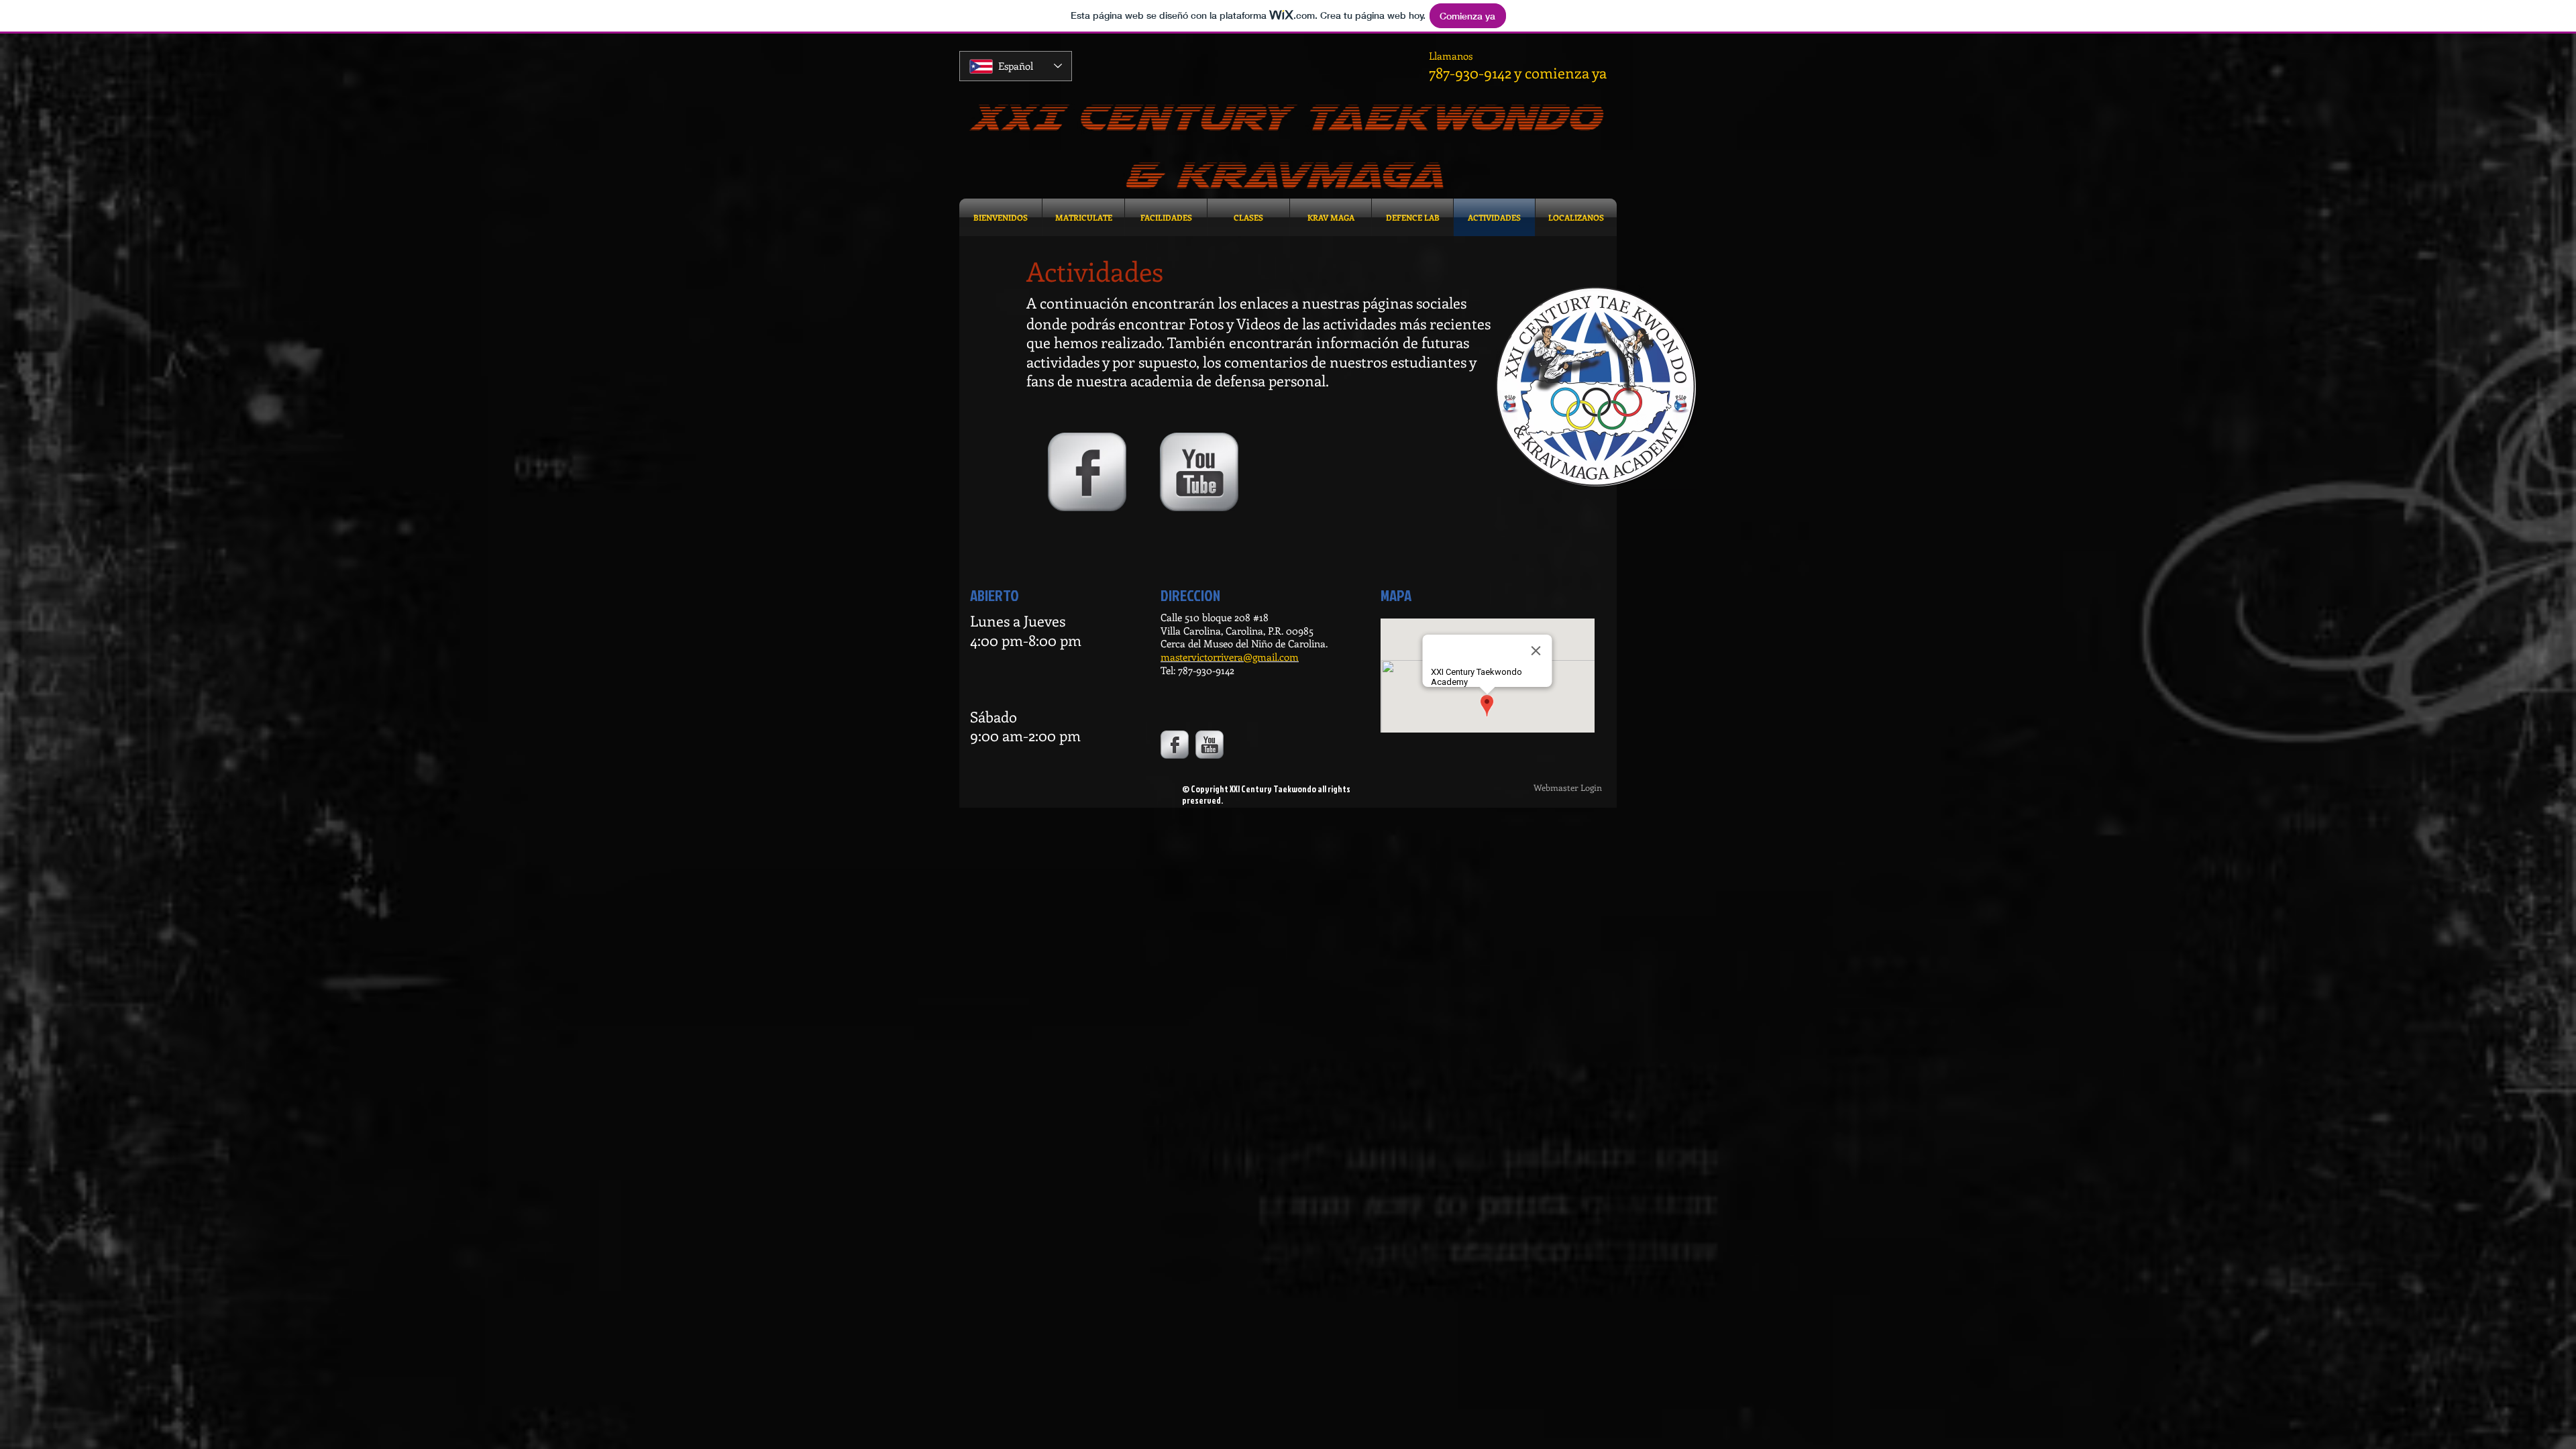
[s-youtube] (1199, 472)
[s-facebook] (1087, 472)
